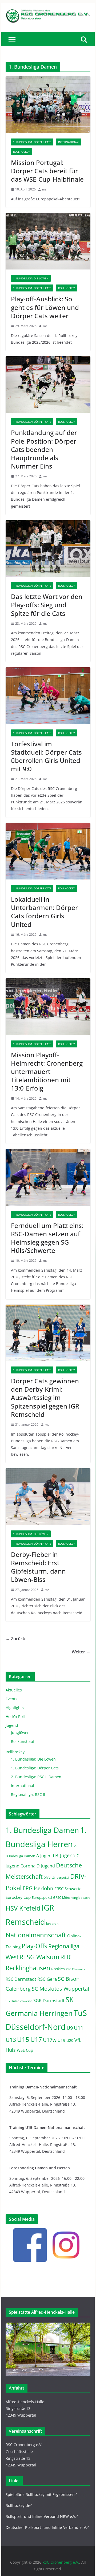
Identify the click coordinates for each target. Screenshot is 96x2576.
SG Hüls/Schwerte (19, 2001)
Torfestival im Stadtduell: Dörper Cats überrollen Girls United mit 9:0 (46, 756)
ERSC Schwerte (68, 1889)
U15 (23, 2039)
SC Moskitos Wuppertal (60, 1989)
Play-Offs (34, 1946)
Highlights (15, 1708)
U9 (70, 2028)
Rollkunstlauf (23, 1741)
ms (44, 189)
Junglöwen (20, 1733)
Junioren (52, 1924)
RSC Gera (47, 1979)
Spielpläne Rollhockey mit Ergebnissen (40, 2494)
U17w (50, 2040)
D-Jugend (46, 1866)
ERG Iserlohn (38, 1888)
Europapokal (42, 1898)
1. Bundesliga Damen (42, 1830)
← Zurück (15, 1639)
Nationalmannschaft (36, 1935)
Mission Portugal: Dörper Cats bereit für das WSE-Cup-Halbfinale (47, 171)
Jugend (12, 1725)
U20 (70, 2040)
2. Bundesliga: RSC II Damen (36, 1777)
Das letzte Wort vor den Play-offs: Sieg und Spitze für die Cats (47, 605)
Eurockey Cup (18, 1897)
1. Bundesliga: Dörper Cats (32, 142)
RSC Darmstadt (21, 1979)
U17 (36, 2039)
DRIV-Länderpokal (56, 1877)
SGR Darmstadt (49, 2001)
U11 (79, 2028)
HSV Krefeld (23, 1908)
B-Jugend (65, 1855)
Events (11, 1699)
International (69, 142)
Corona (28, 1866)
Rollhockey (21, 152)
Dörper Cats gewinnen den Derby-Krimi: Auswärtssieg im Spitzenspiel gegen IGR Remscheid (45, 1398)
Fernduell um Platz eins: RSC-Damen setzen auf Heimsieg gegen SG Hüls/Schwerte (47, 1238)
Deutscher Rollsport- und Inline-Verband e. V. (46, 2527)
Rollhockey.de (18, 2505)
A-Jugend (45, 1856)
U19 (61, 2040)
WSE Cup (25, 2050)
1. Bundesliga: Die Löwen (31, 278)
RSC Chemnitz (75, 1969)
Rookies (58, 1969)
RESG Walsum (39, 1957)
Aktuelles (14, 1690)
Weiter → (81, 1652)
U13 (11, 2040)
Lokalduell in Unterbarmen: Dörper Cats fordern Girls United (44, 912)
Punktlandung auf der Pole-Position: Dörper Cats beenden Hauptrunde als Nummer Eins (44, 449)
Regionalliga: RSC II (28, 1794)
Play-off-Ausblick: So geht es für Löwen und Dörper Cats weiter (45, 307)
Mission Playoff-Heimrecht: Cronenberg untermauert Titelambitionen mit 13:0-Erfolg (47, 1072)
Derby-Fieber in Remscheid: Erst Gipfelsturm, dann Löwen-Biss (38, 1567)
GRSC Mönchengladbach (71, 1898)
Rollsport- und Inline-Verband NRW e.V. (41, 2516)
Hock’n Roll (15, 1716)
